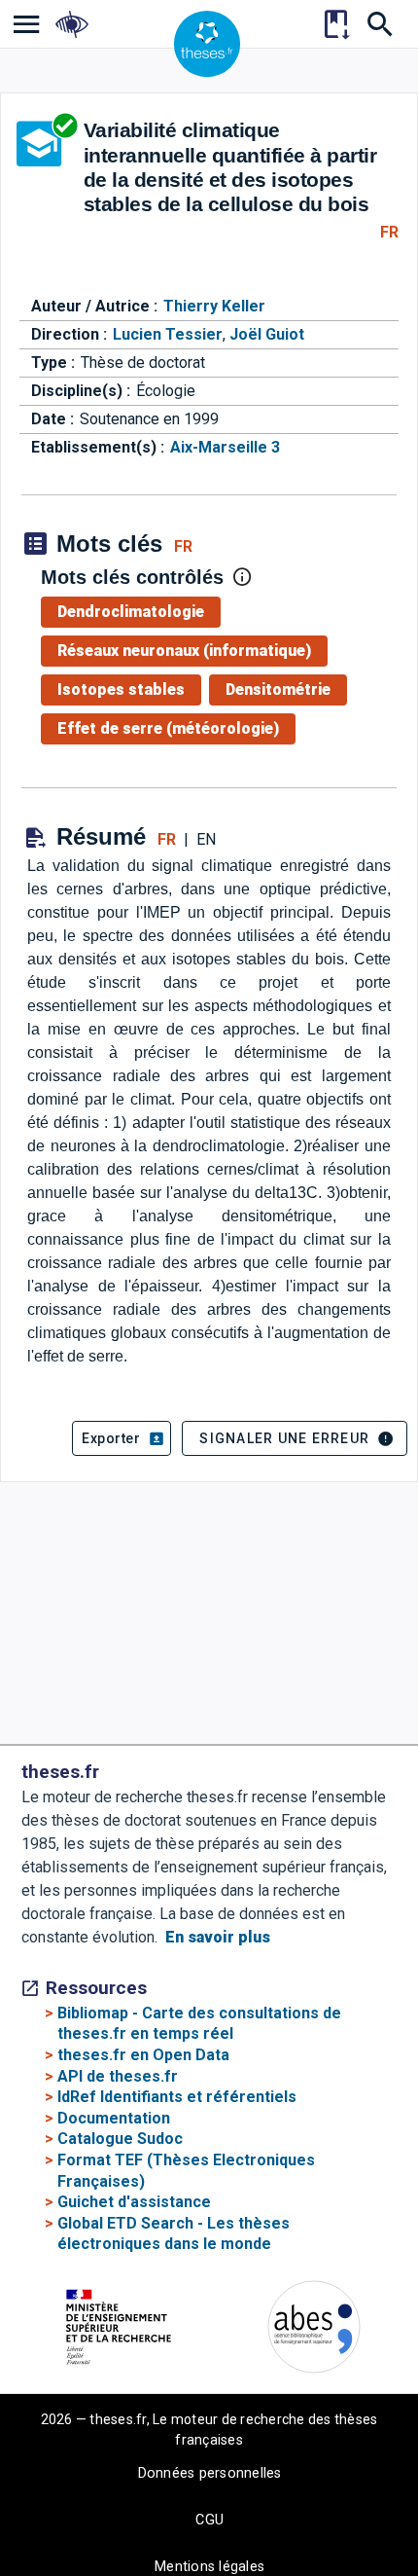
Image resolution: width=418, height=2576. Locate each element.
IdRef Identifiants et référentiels (177, 2097)
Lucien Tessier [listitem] (168, 334)
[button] (122, 1438)
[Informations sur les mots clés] (242, 577)
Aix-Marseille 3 (225, 447)
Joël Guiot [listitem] (267, 334)
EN (206, 839)
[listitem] (27, 24)
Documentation (114, 2118)
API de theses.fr (118, 2076)
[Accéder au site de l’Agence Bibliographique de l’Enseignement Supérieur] (314, 2330)
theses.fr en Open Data (143, 2055)
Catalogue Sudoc (120, 2139)
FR (389, 232)
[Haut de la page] (384, 2522)
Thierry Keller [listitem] (214, 306)
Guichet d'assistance (134, 2202)
